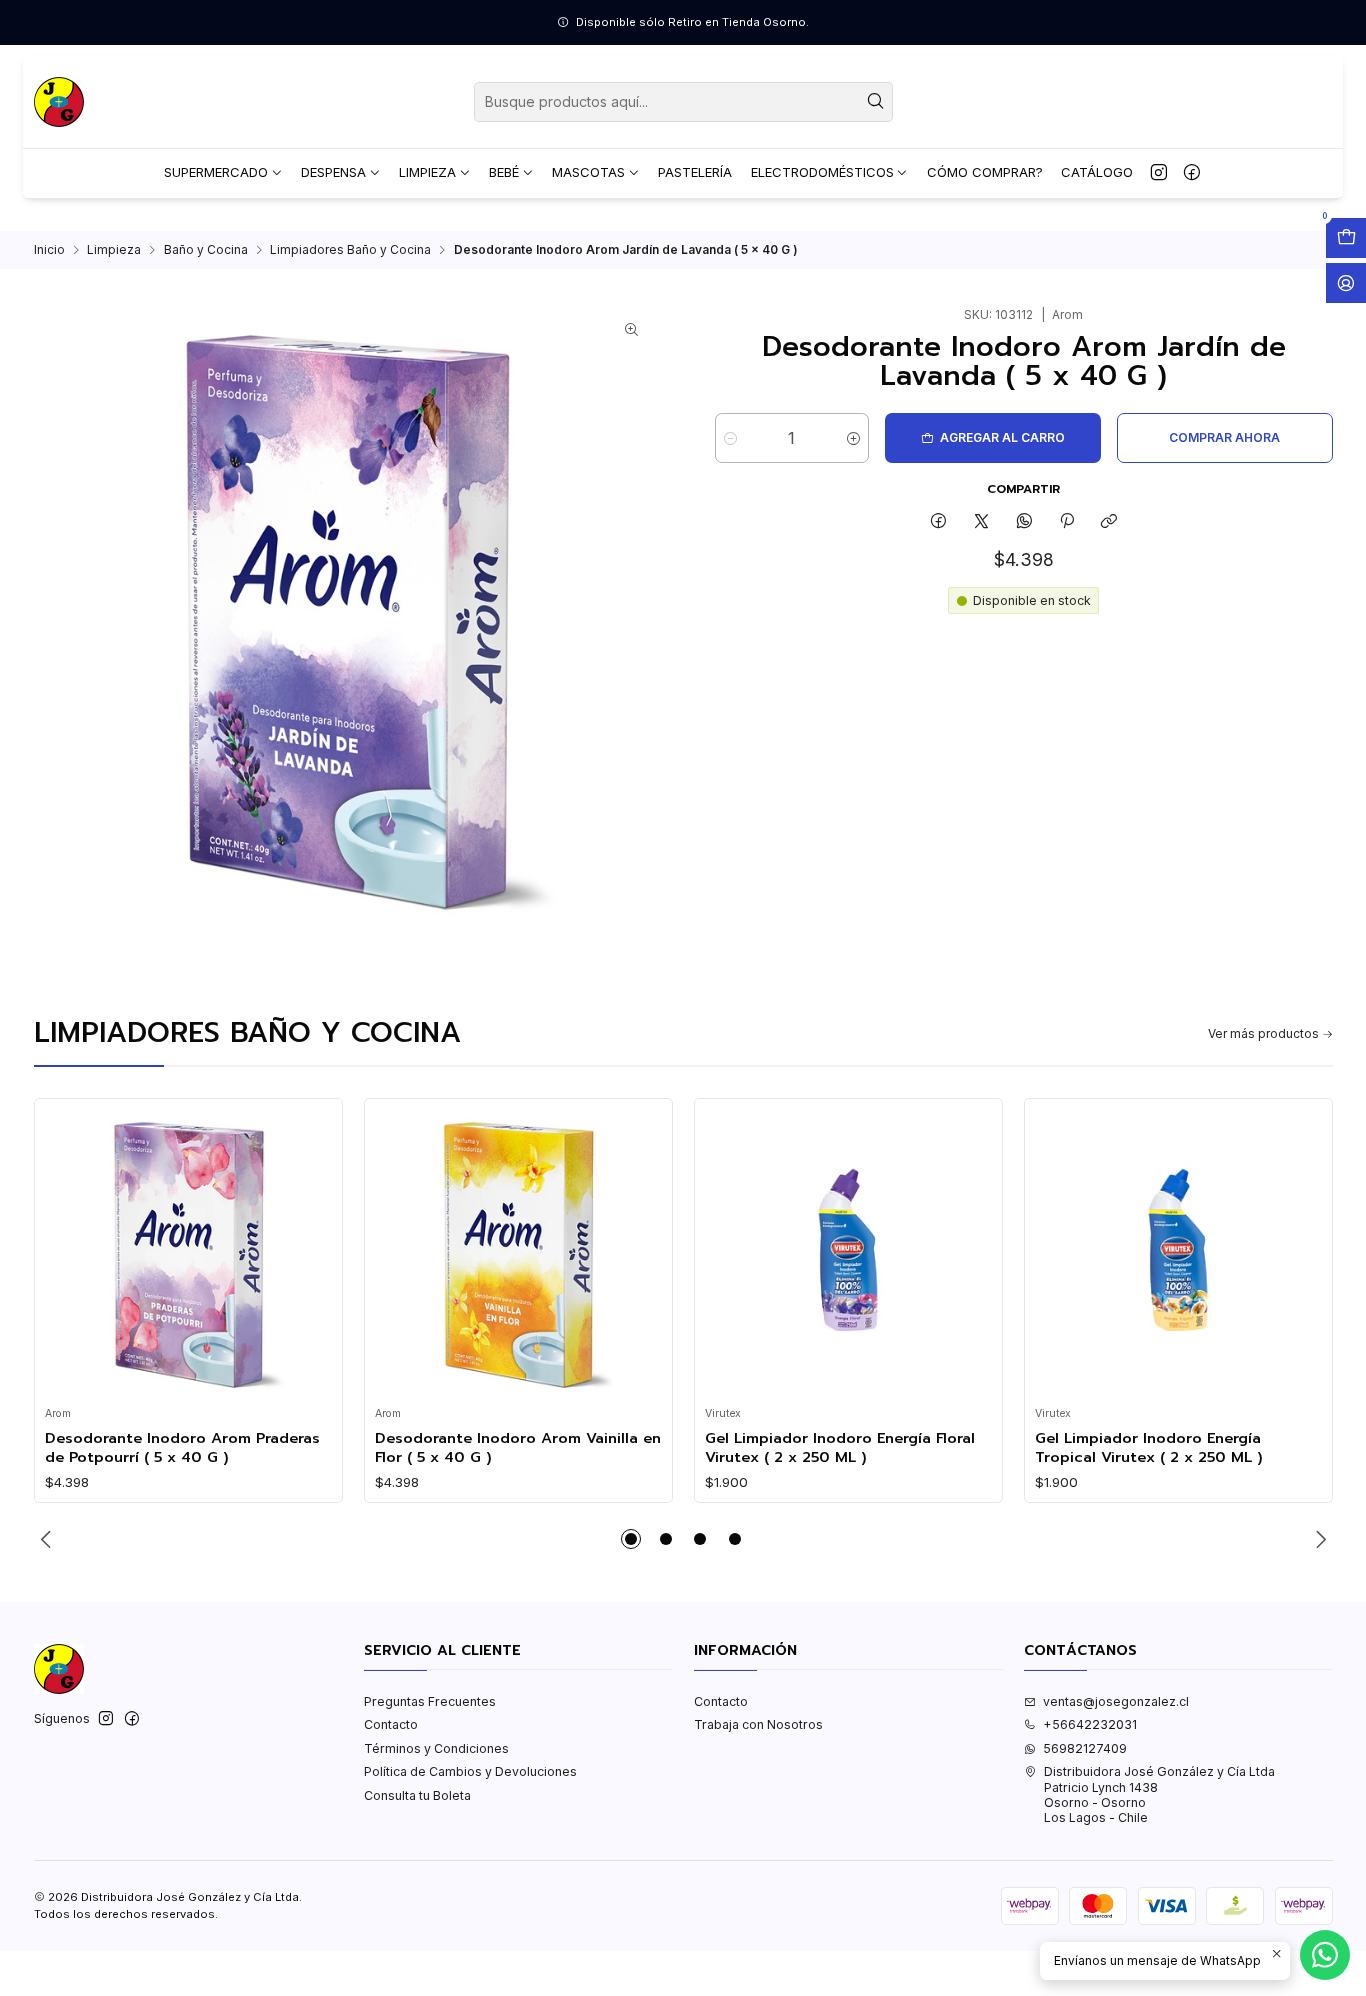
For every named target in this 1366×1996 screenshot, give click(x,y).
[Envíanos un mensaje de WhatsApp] (1325, 1955)
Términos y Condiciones (436, 1748)
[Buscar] (876, 102)
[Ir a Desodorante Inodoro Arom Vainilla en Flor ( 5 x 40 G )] (518, 1253)
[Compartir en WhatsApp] (1024, 522)
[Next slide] (1318, 1539)
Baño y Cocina (206, 250)
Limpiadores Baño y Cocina (350, 250)
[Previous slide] (49, 1539)
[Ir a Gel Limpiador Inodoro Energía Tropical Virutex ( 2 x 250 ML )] (1178, 1253)
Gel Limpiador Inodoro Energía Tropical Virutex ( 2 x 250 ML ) (1149, 1447)
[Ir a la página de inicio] (59, 102)
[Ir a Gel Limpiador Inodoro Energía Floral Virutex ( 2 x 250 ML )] (848, 1253)
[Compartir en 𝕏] (982, 522)
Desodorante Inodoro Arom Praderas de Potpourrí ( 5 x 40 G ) (182, 1447)
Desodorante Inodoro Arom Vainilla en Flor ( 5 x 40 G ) (518, 1447)
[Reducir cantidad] (730, 438)
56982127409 (1085, 1748)
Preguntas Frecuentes (430, 1701)
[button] (631, 1539)
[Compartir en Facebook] (939, 522)
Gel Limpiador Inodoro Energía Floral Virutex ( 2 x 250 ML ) (840, 1447)
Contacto (391, 1724)
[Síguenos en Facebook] (1192, 173)
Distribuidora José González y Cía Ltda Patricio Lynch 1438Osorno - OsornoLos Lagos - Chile (1159, 1794)
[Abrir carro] (1346, 238)
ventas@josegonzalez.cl (1116, 1701)
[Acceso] (1346, 283)
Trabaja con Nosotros (758, 1724)
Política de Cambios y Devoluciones (470, 1771)
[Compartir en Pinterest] (1067, 522)
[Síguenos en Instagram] (1159, 173)
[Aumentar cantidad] (853, 438)
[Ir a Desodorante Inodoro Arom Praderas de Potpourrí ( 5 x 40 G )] (188, 1253)
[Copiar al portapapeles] (1109, 522)
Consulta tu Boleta (417, 1795)
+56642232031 (1090, 1724)
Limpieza (114, 250)
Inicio (49, 250)
